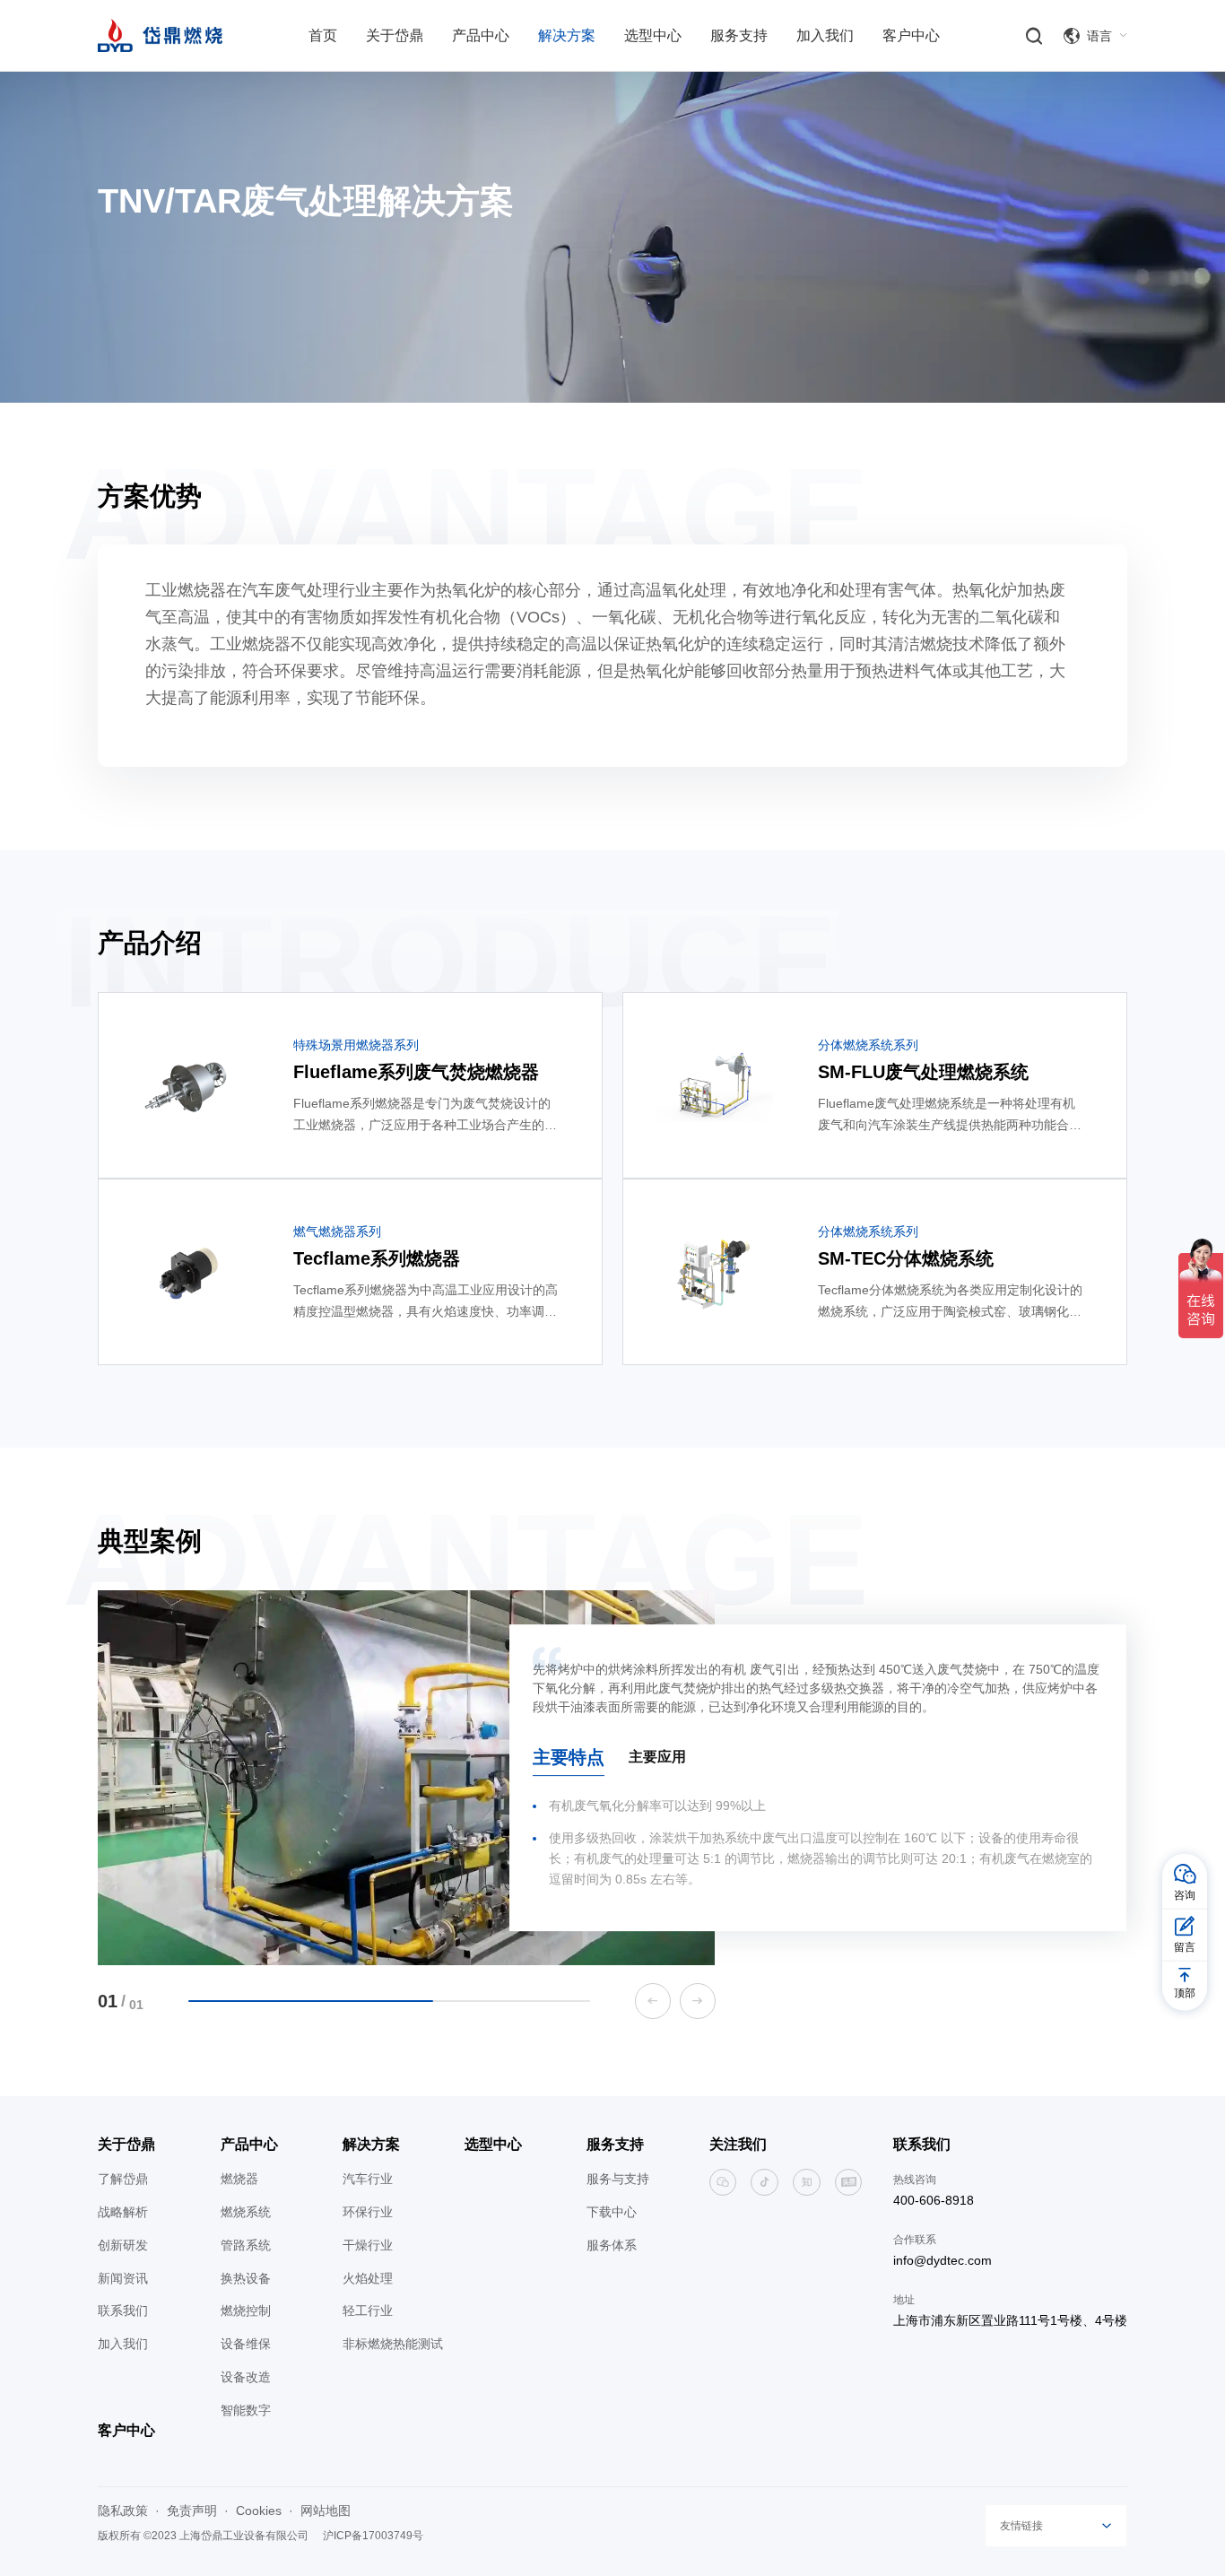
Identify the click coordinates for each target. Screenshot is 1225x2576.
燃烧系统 (246, 2212)
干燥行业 (368, 2245)
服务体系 (612, 2245)
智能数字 (246, 2410)
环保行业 (368, 2212)
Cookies (259, 2511)
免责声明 (192, 2511)
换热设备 (246, 2278)
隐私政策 (123, 2511)
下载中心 (612, 2212)
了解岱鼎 (123, 2179)
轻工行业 (368, 2311)
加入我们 (123, 2344)
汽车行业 (368, 2179)
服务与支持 (618, 2179)
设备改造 (246, 2377)
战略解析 (123, 2212)
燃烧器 (239, 2179)
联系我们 (123, 2311)
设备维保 (246, 2344)
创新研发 (123, 2245)
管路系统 (246, 2245)
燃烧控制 (246, 2311)
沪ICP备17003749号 (373, 2536)
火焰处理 (368, 2278)
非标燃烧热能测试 (393, 2344)
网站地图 (326, 2511)
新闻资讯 (123, 2278)
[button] (653, 2001)
